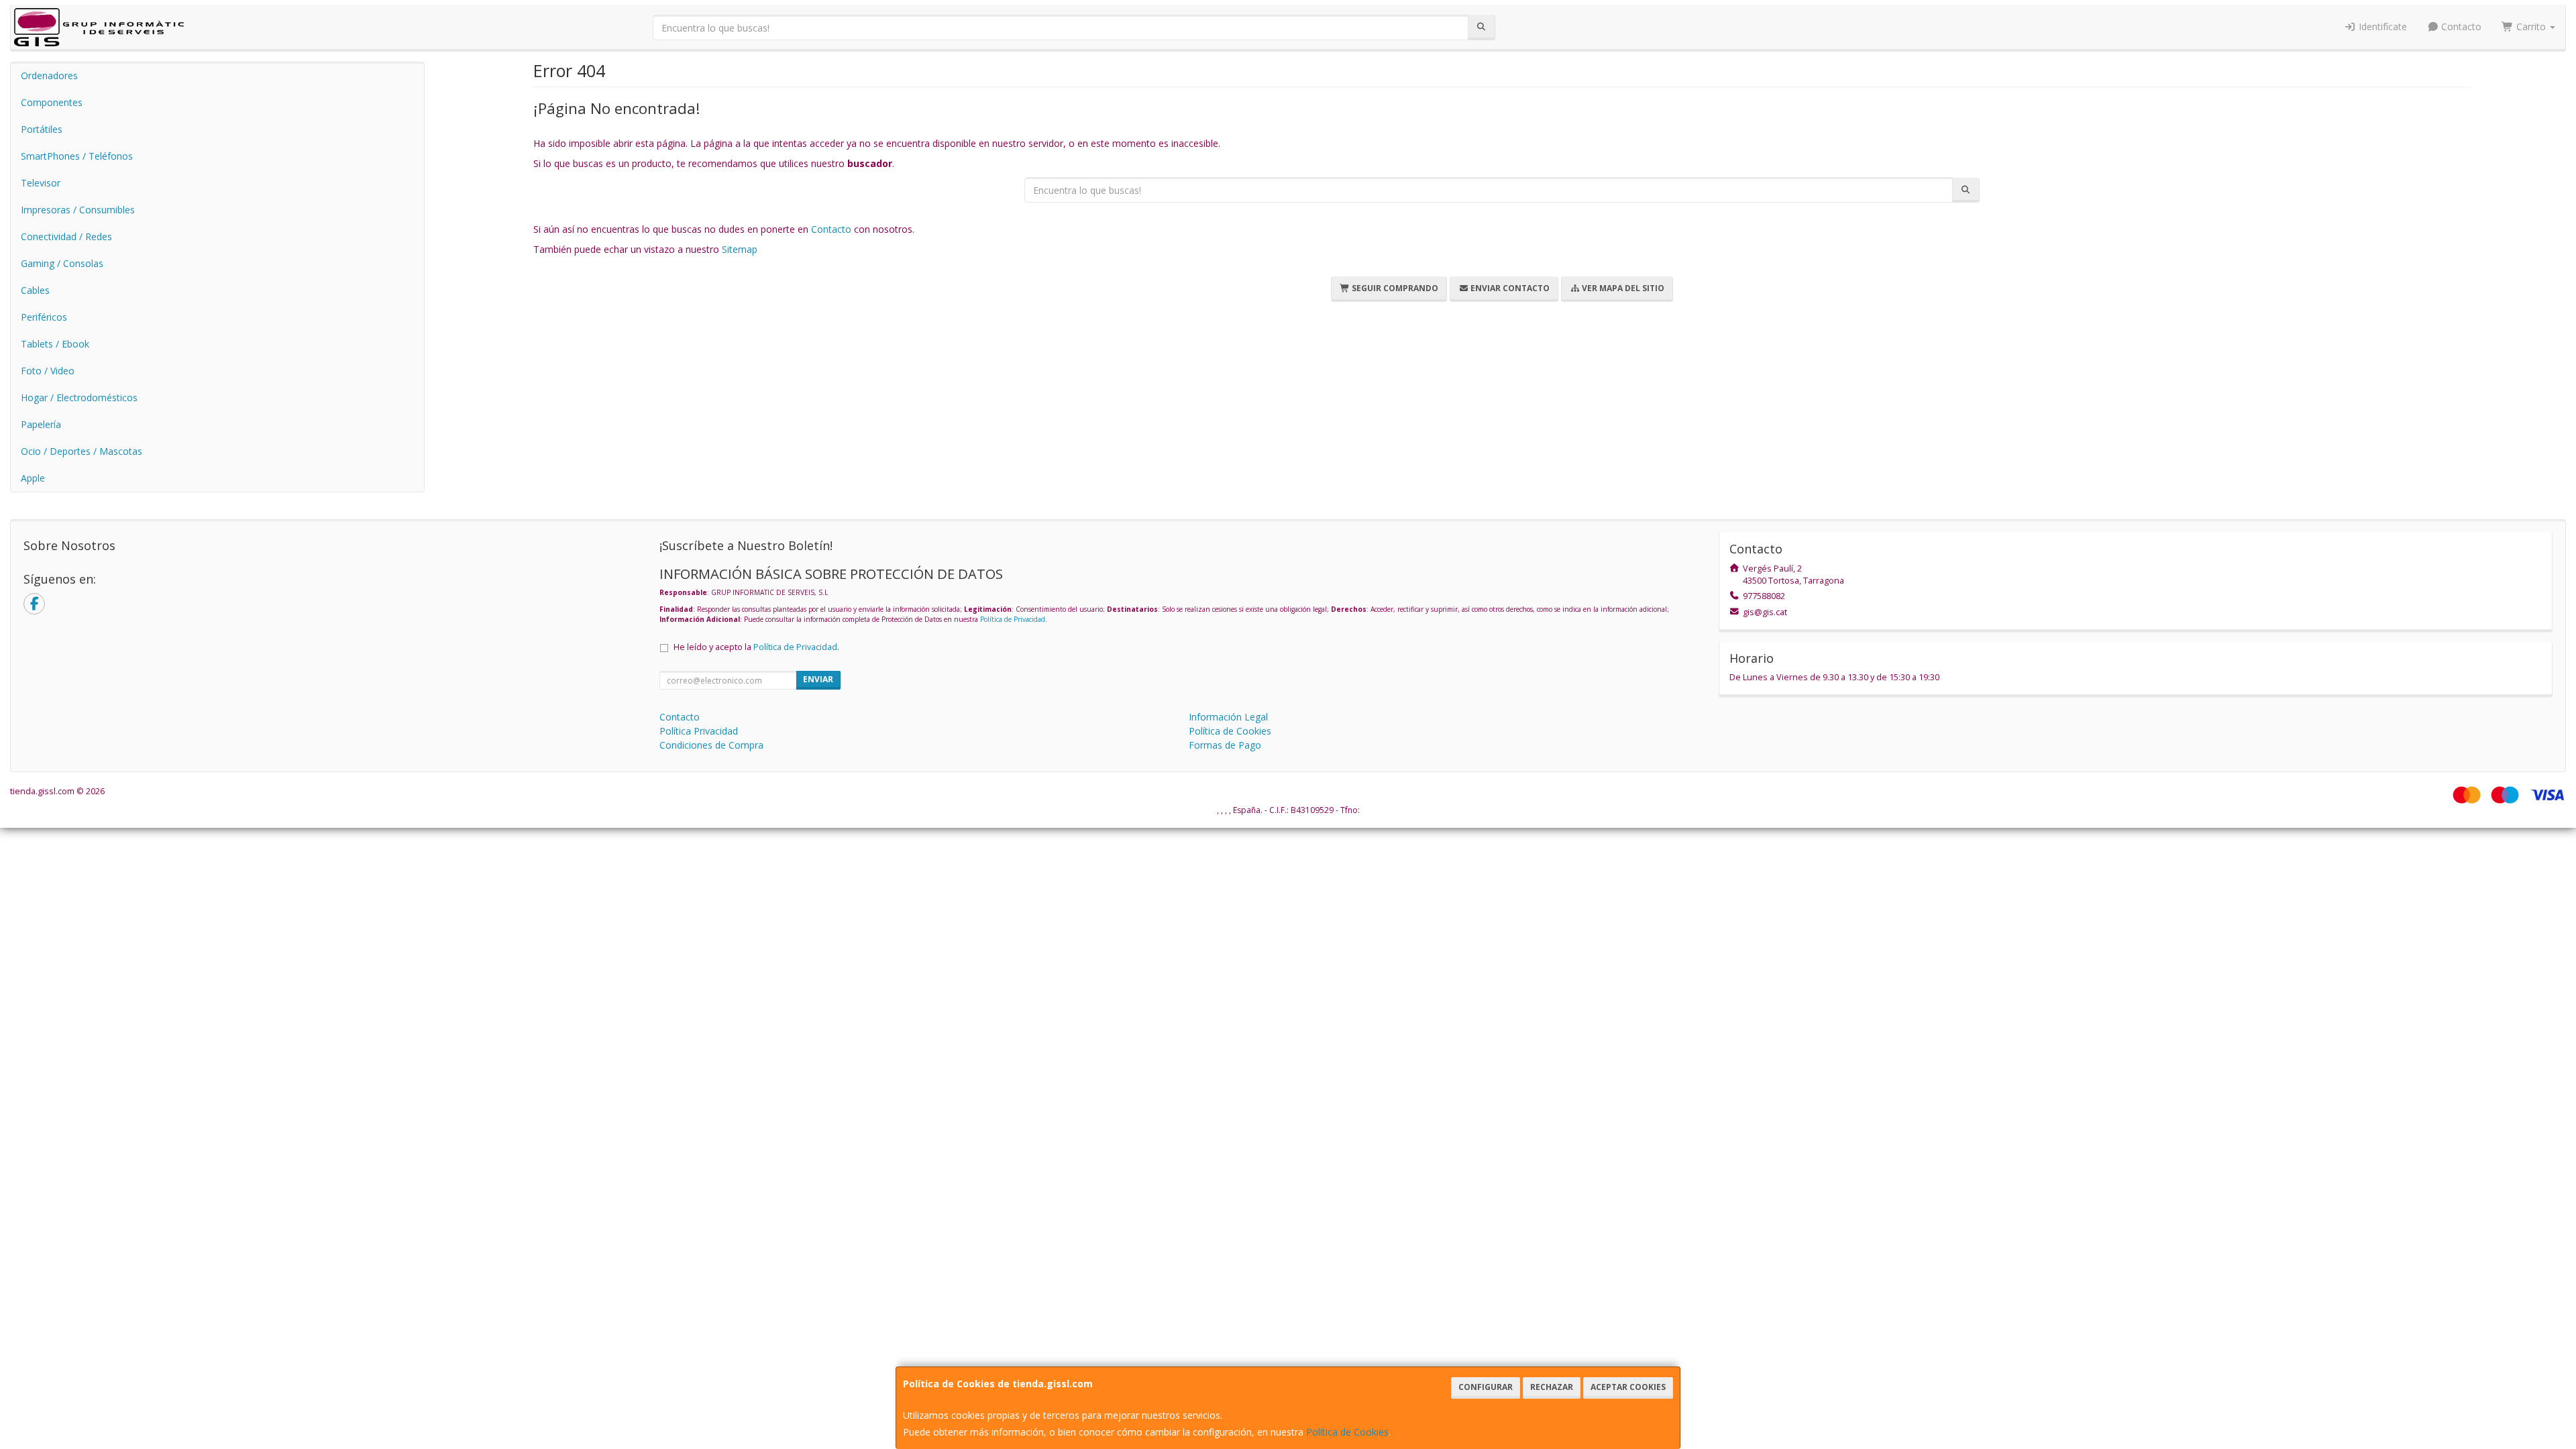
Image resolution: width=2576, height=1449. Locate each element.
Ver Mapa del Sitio (1622, 288)
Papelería (41, 424)
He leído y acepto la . (756, 647)
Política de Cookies (1347, 1432)
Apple (33, 478)
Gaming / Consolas (62, 263)
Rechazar (1552, 1387)
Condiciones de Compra (711, 745)
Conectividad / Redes (66, 236)
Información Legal (1228, 717)
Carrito (2531, 26)
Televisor (41, 183)
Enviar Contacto (1509, 288)
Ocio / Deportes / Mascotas (82, 451)
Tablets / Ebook (55, 344)
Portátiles (42, 129)
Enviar (818, 679)
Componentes (52, 102)
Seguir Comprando (1394, 288)
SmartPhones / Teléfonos (77, 156)
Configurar (1486, 1387)
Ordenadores (49, 75)
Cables (35, 290)
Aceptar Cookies (1628, 1387)
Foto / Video (48, 371)
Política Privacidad (699, 731)
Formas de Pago (1225, 745)
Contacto (2460, 26)
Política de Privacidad (1013, 619)
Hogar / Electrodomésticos (79, 397)
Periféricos (44, 317)
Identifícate (2381, 26)
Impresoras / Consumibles (78, 210)
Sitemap (740, 249)
